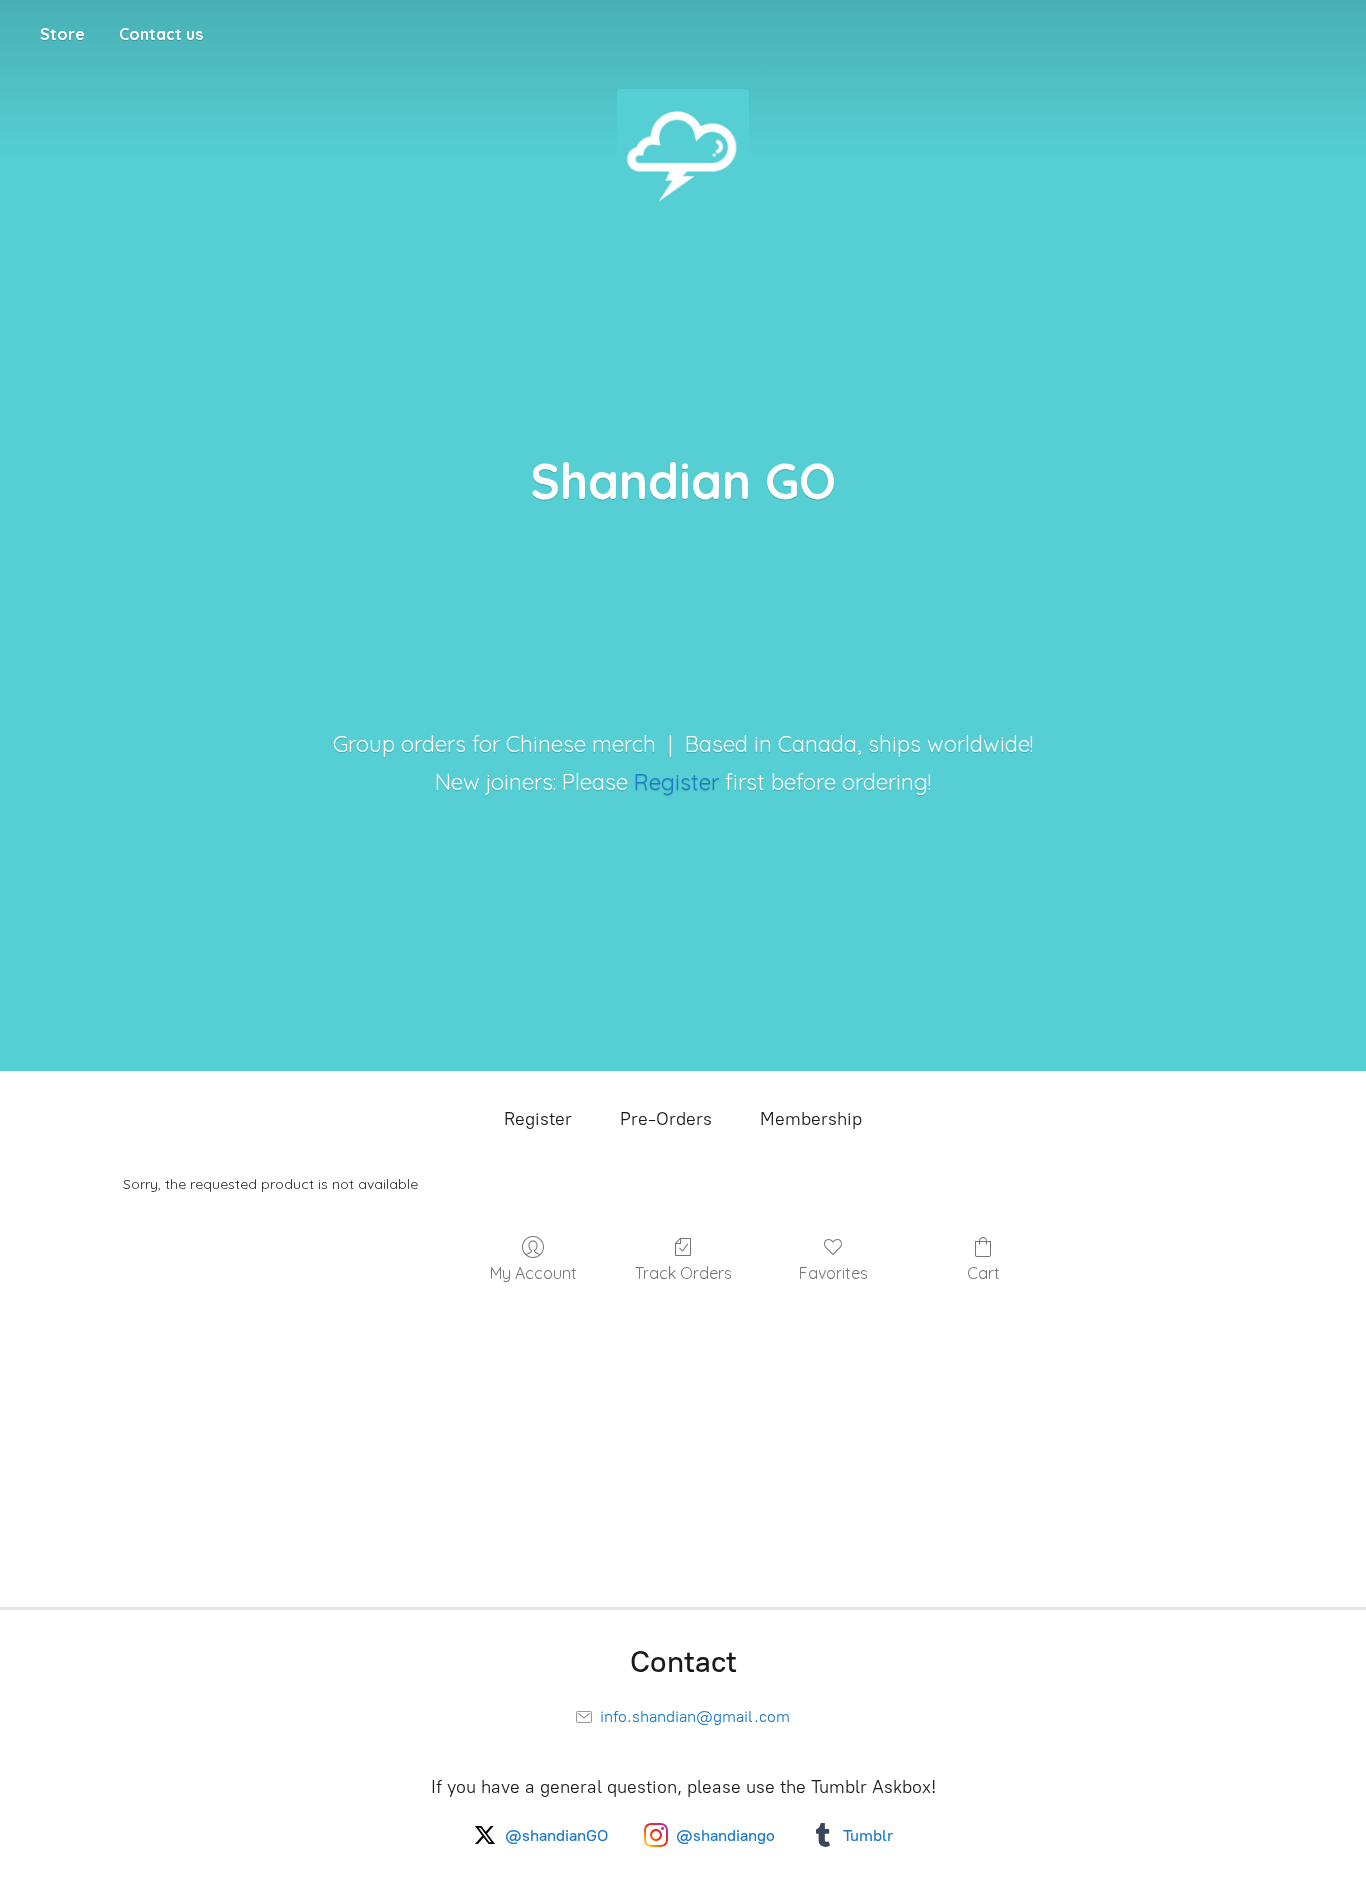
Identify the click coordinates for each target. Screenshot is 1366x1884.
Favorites (833, 1273)
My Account (533, 1273)
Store (62, 34)
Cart (983, 1273)
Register (676, 782)
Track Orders (683, 1273)
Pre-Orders (666, 1119)
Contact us (161, 34)
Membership (811, 1119)
